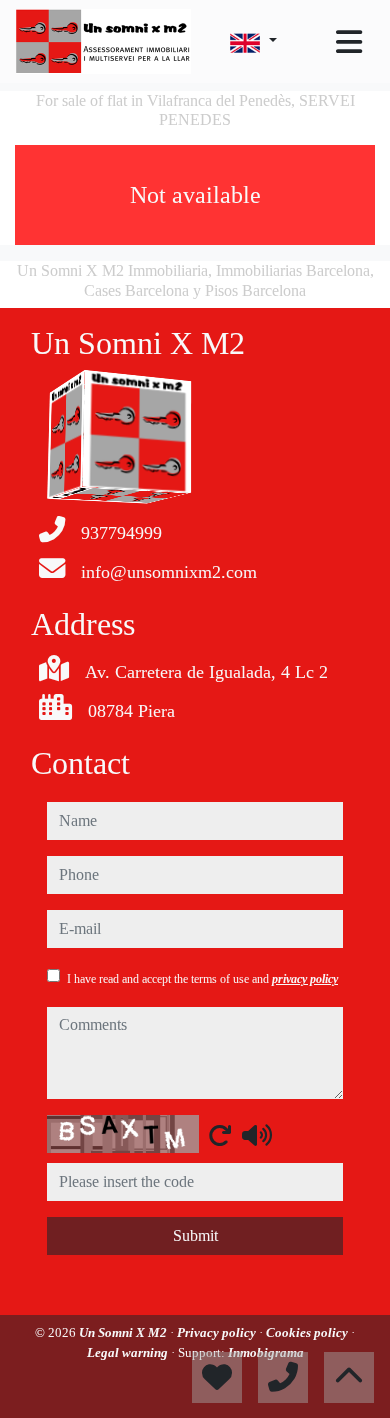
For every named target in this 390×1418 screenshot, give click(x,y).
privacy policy (305, 979)
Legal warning (129, 1352)
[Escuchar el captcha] (257, 1135)
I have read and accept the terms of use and (202, 979)
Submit (195, 1235)
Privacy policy (218, 1332)
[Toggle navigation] (349, 42)
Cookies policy (308, 1332)
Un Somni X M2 (124, 1332)
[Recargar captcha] (220, 1135)
